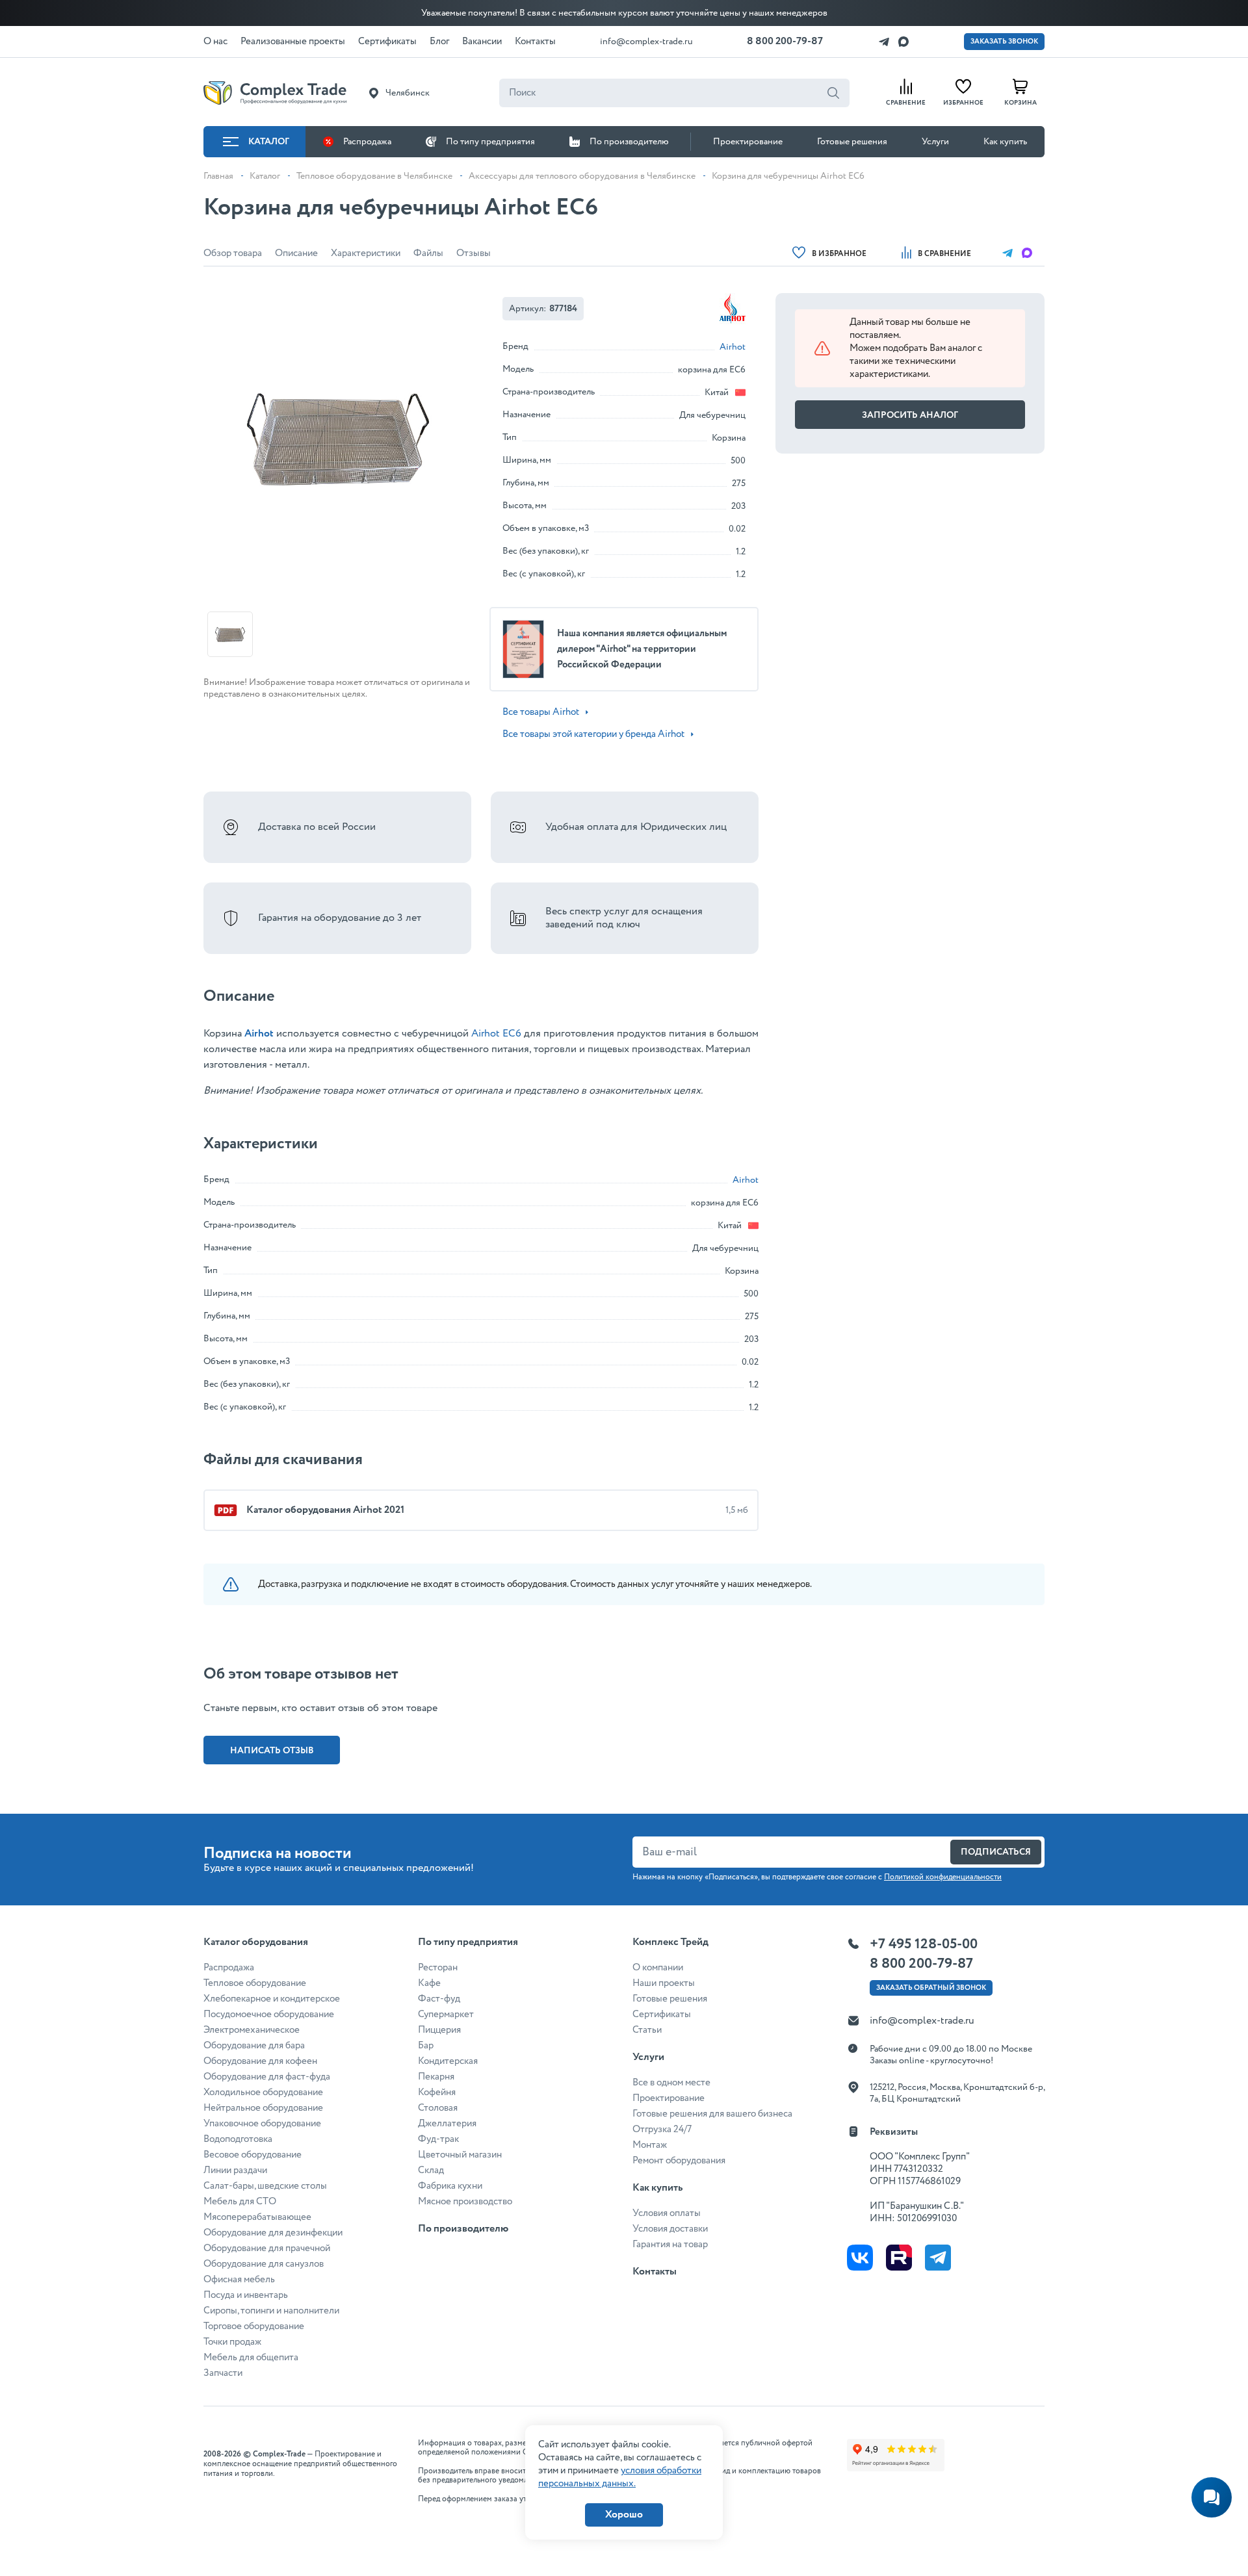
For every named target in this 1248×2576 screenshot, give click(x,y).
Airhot (733, 347)
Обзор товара (233, 253)
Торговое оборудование (254, 2326)
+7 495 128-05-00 (924, 1944)
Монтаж (650, 2145)
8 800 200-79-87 (785, 41)
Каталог (269, 142)
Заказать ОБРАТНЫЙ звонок (931, 1988)
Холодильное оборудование (263, 2093)
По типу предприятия (490, 142)
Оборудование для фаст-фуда (267, 2077)
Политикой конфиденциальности (943, 1877)
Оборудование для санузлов (264, 2264)
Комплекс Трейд (670, 1942)
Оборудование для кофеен (260, 2061)
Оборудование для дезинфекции (273, 2233)
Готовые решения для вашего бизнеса (712, 2114)
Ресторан (438, 1968)
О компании (658, 1968)
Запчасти (223, 2373)
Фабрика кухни (450, 2186)
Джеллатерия (447, 2124)
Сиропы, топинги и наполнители (271, 2311)
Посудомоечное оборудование (269, 2015)
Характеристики (366, 253)
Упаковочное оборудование (262, 2124)
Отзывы (474, 253)
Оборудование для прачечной (267, 2248)
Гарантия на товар (670, 2245)
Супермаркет (446, 2015)
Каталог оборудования (256, 1942)
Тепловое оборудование (255, 1983)
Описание (296, 253)
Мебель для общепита (251, 2358)
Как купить (1005, 142)
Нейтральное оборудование (263, 2108)
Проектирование (748, 142)
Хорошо (624, 2515)
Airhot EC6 (496, 1034)
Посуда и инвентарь (246, 2295)
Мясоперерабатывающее (257, 2217)
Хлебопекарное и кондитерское (272, 1999)
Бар (426, 2046)
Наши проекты (664, 1983)
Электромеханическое (252, 2030)
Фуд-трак (438, 2139)
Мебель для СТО (240, 2202)
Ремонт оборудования (679, 2161)
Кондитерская (448, 2061)
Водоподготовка (238, 2139)
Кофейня (437, 2093)
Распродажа (367, 142)
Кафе (429, 1983)
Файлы (428, 253)
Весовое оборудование (253, 2155)
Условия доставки (670, 2229)
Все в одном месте (671, 2083)
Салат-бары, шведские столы (265, 2186)
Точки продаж (232, 2342)
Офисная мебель (239, 2280)
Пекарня (436, 2077)
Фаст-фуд (439, 1999)
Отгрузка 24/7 (662, 2130)
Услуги (935, 142)
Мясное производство (465, 2202)
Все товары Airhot (541, 712)
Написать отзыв (272, 1751)
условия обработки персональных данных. (620, 2477)
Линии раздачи (235, 2170)
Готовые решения (852, 142)
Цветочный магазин (460, 2155)
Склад (431, 2170)
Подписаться (996, 1852)
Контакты (655, 2272)
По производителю (629, 142)
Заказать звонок (1004, 42)
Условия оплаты (667, 2213)
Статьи (647, 2030)
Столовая (438, 2108)
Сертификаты (662, 2015)
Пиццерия (439, 2030)
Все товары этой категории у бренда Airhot (593, 734)
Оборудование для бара (254, 2046)
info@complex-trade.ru (646, 42)
